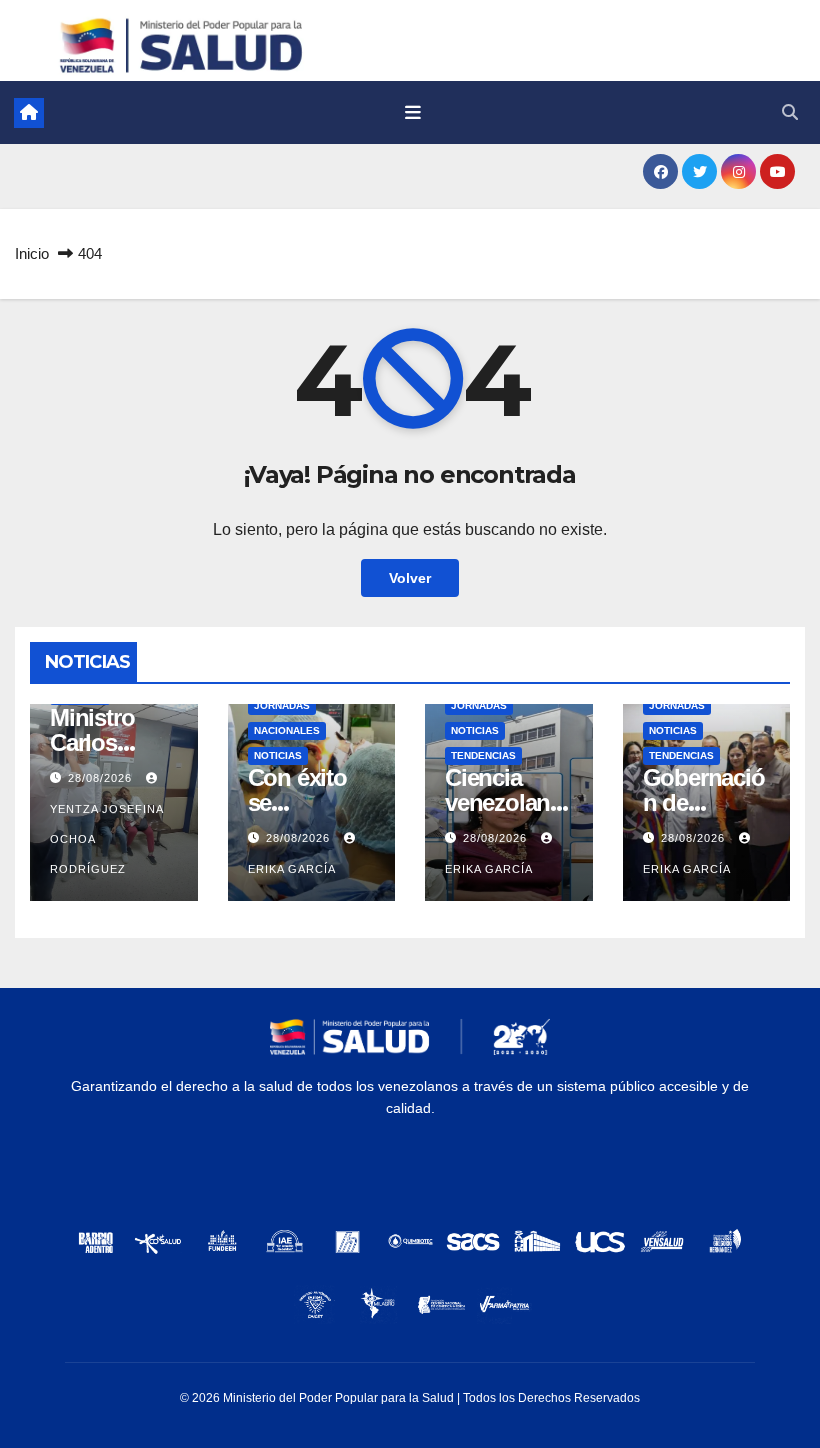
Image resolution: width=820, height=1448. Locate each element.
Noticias (278, 755)
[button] (790, 112)
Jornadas (282, 705)
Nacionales (287, 730)
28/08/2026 (102, 778)
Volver (410, 578)
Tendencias (483, 755)
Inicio (32, 253)
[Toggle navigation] (413, 113)
